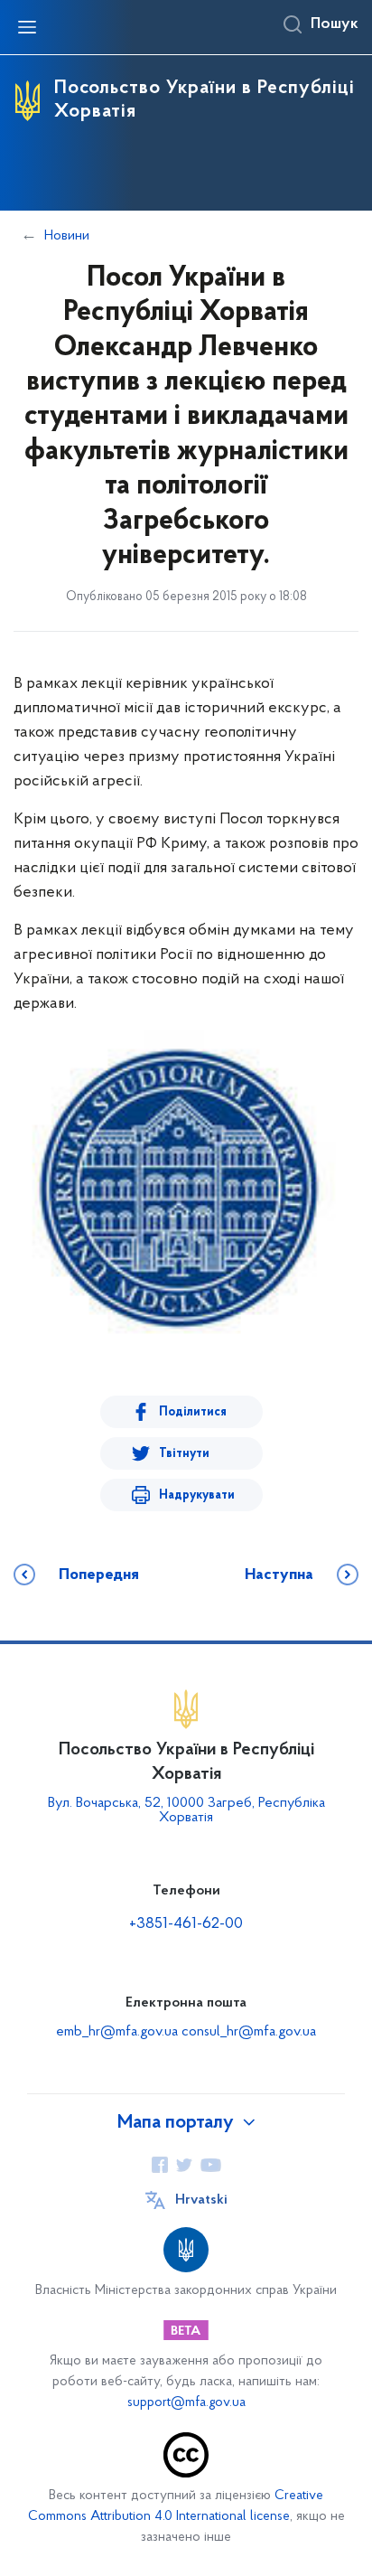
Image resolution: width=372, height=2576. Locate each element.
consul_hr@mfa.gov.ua (249, 2032)
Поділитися (193, 1412)
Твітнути (184, 1454)
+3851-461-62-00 (186, 1924)
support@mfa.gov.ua (186, 2403)
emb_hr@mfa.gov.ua (117, 2032)
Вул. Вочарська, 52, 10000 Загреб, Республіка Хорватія (186, 1810)
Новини (67, 236)
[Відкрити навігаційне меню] (27, 27)
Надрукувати (197, 1495)
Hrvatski (201, 2200)
